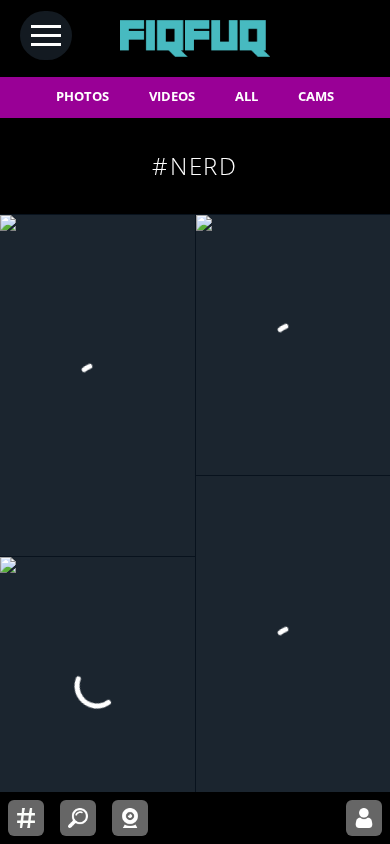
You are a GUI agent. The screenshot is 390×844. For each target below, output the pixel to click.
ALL (246, 96)
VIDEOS (172, 96)
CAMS (316, 96)
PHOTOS (82, 96)
